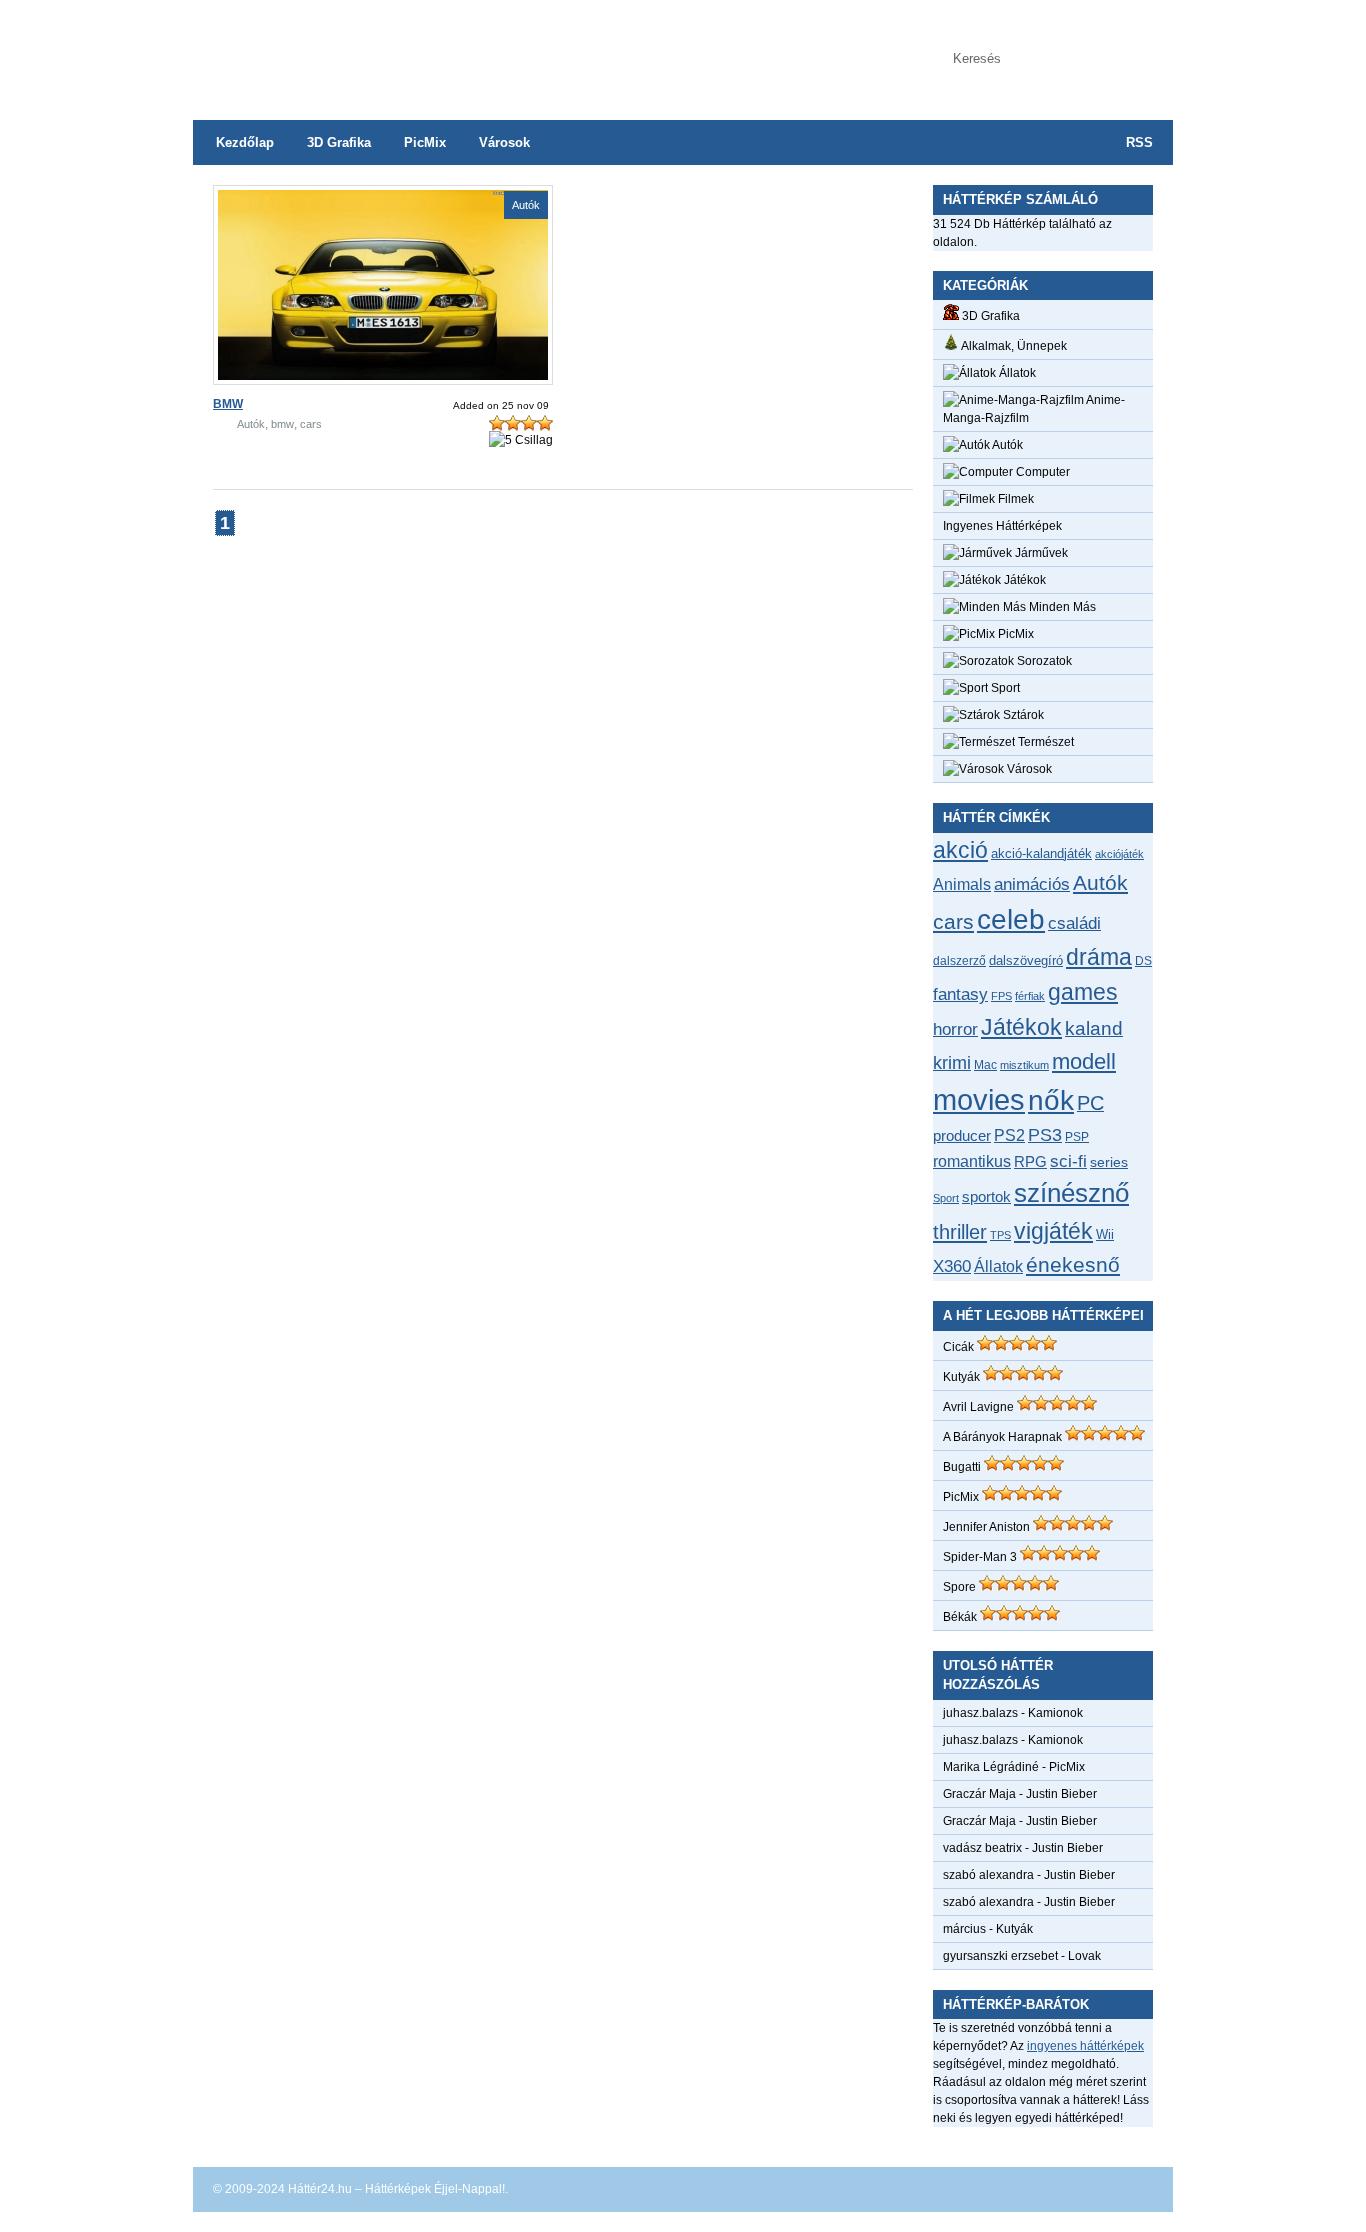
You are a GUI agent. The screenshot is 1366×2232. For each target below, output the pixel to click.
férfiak (1030, 996)
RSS (1139, 142)
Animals (962, 884)
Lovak (1084, 1956)
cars (311, 424)
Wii (1105, 1234)
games (1083, 992)
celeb (1011, 919)
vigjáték (1053, 1231)
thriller (960, 1232)
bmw (282, 424)
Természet (1044, 742)
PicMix (425, 142)
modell (1084, 1061)
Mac (985, 1064)
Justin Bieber (1061, 1794)
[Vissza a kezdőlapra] (393, 50)
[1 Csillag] (497, 423)
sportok (986, 1196)
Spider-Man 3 (980, 1557)
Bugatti (962, 1467)
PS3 (1045, 1135)
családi (1074, 923)
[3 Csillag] (529, 423)
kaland (1094, 1028)
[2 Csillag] (513, 423)
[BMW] (383, 376)
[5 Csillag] (521, 440)
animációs (1032, 884)
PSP (1077, 1137)
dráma (1099, 957)
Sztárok (1022, 715)
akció (960, 850)
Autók (526, 205)
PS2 (1009, 1135)
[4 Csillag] (545, 423)
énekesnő (1073, 1265)
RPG (1030, 1161)
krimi (952, 1063)
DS (1143, 960)
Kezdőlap (245, 142)
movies (979, 1099)
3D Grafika (339, 142)
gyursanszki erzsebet (1000, 1956)
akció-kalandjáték (1041, 853)
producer (962, 1135)
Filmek (1014, 499)
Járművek (1040, 553)
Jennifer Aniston (986, 1527)
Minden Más (1061, 607)
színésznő (1071, 1193)
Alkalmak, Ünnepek (1013, 346)
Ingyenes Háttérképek (1002, 526)
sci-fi (1068, 1161)
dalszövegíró (1026, 960)
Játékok (1023, 580)
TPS (1000, 1235)
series (1109, 1162)
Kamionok (1055, 1713)
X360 (952, 1266)
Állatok (1016, 373)
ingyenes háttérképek (1085, 2046)
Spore (959, 1587)
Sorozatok (1043, 661)
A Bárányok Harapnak (1002, 1437)
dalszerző (959, 961)
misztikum (1024, 1065)
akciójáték (1119, 854)
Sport (1004, 688)
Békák (960, 1617)
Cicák (958, 1347)
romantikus (972, 1161)
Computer (1041, 472)
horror (955, 1029)
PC (1090, 1103)
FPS (1001, 996)
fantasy (960, 994)
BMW (228, 404)
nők (1051, 1100)
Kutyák (961, 1377)
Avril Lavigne (978, 1407)
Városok (504, 142)
